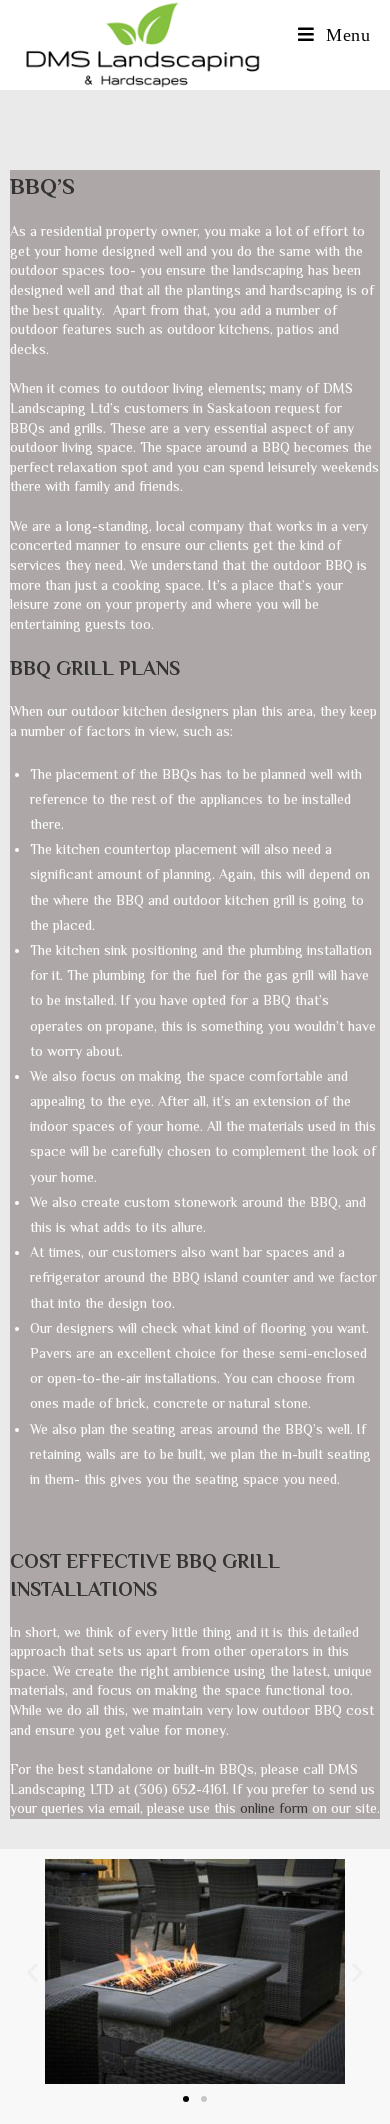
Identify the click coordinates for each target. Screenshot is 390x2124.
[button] (32, 1971)
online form (274, 1808)
